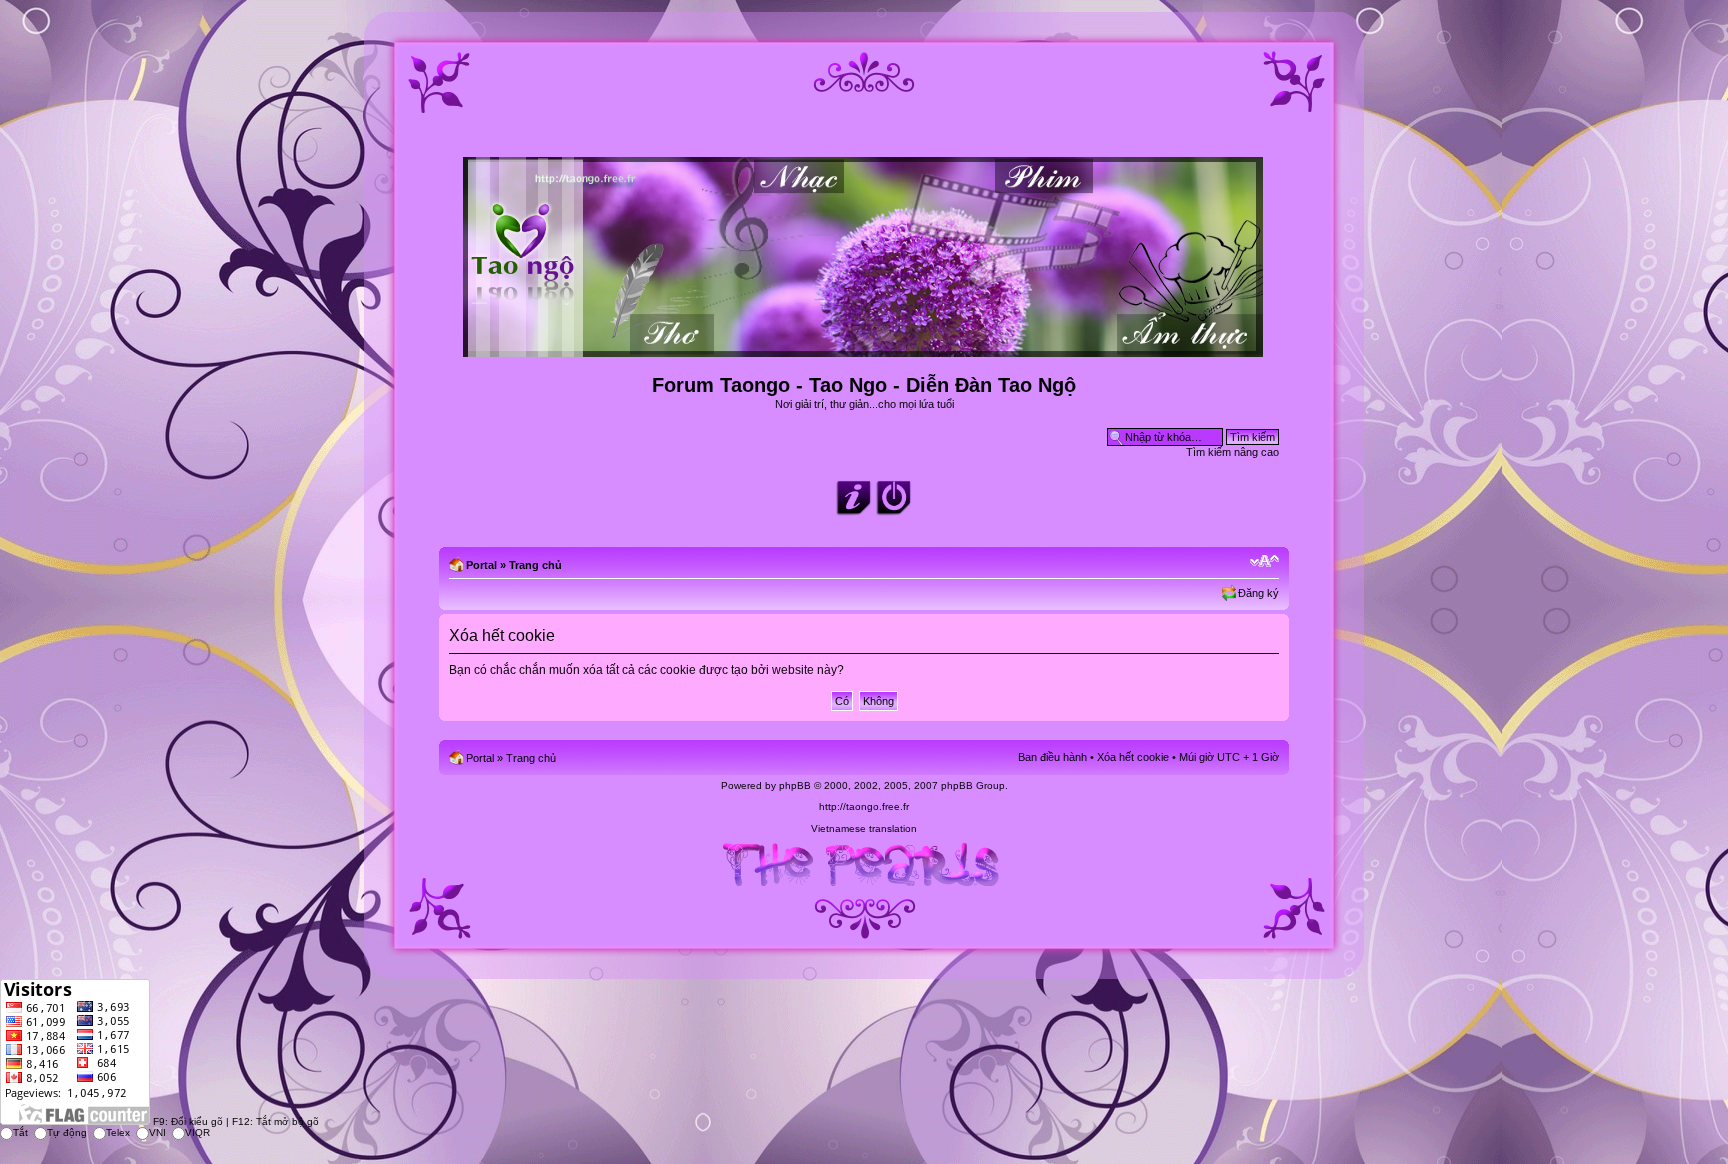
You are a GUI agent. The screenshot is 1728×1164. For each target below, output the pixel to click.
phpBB (795, 785)
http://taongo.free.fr (864, 806)
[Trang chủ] (864, 348)
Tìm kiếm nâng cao (1232, 452)
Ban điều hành (1052, 757)
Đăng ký (1258, 593)
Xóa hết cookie (1133, 757)
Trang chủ (535, 565)
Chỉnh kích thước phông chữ (1264, 561)
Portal (481, 565)
